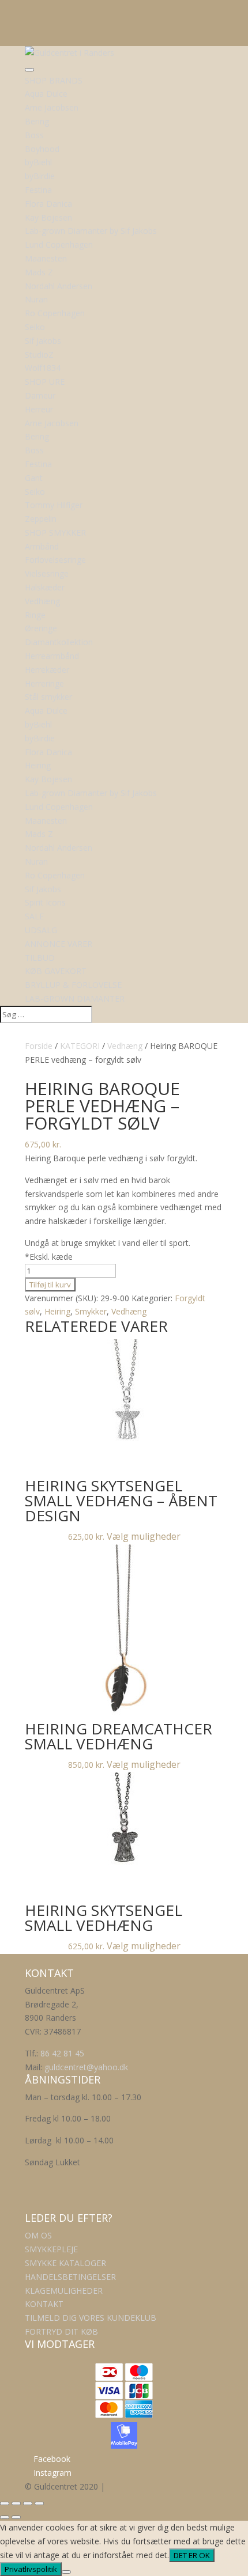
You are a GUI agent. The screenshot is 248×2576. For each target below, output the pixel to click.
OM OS (38, 2235)
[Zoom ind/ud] (5, 2503)
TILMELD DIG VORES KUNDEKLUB (91, 2318)
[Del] (28, 2503)
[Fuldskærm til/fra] (16, 2503)
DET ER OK (192, 2555)
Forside (39, 1046)
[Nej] (66, 2572)
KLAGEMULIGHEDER (64, 2291)
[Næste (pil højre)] (16, 2517)
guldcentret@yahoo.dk (86, 2067)
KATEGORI (80, 1046)
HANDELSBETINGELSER (70, 2277)
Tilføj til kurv (50, 1285)
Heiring (57, 1311)
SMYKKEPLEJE (51, 2249)
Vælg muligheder (144, 1536)
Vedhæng (125, 1046)
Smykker (91, 1311)
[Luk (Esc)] (39, 2503)
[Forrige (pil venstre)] (5, 2517)
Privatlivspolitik (31, 2569)
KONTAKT (44, 2304)
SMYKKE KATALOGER (65, 2263)
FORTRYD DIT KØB (61, 2331)
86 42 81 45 (62, 2053)
